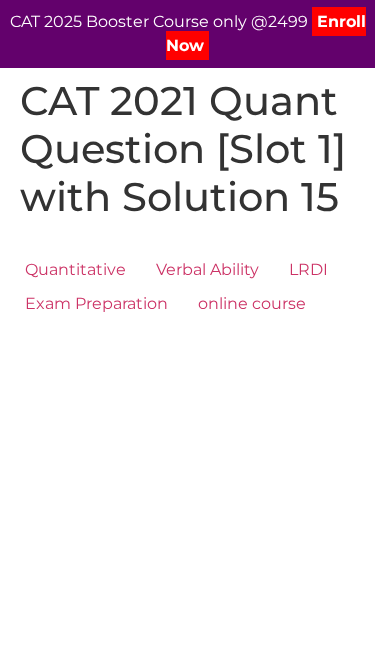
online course (252, 303)
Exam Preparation (96, 303)
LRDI (308, 269)
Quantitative (75, 269)
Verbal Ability (207, 269)
